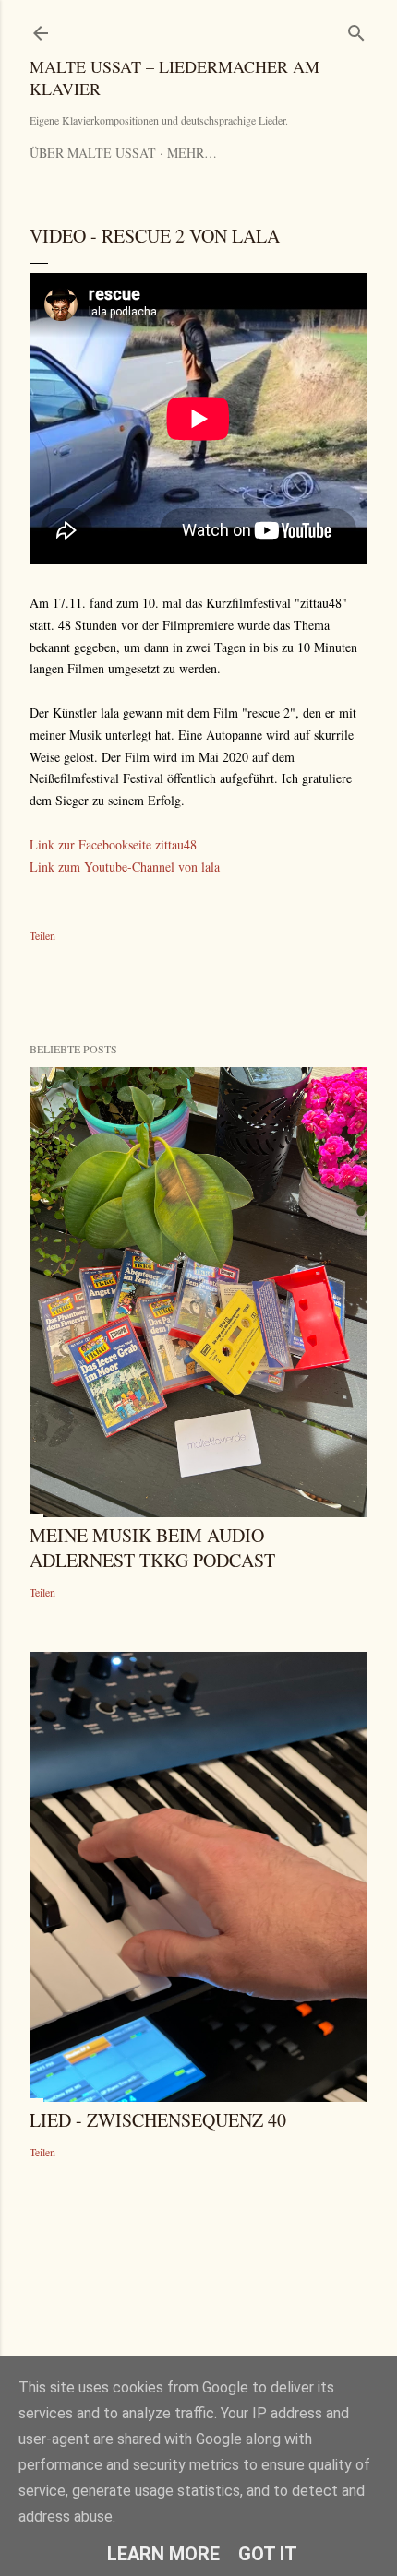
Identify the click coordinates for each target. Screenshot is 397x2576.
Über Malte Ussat (93, 153)
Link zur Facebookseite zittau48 (113, 844)
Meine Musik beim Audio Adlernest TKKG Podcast (152, 1548)
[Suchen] (356, 29)
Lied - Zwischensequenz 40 (158, 2120)
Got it (268, 2554)
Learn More (163, 2554)
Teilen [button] (42, 935)
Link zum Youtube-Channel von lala (125, 867)
